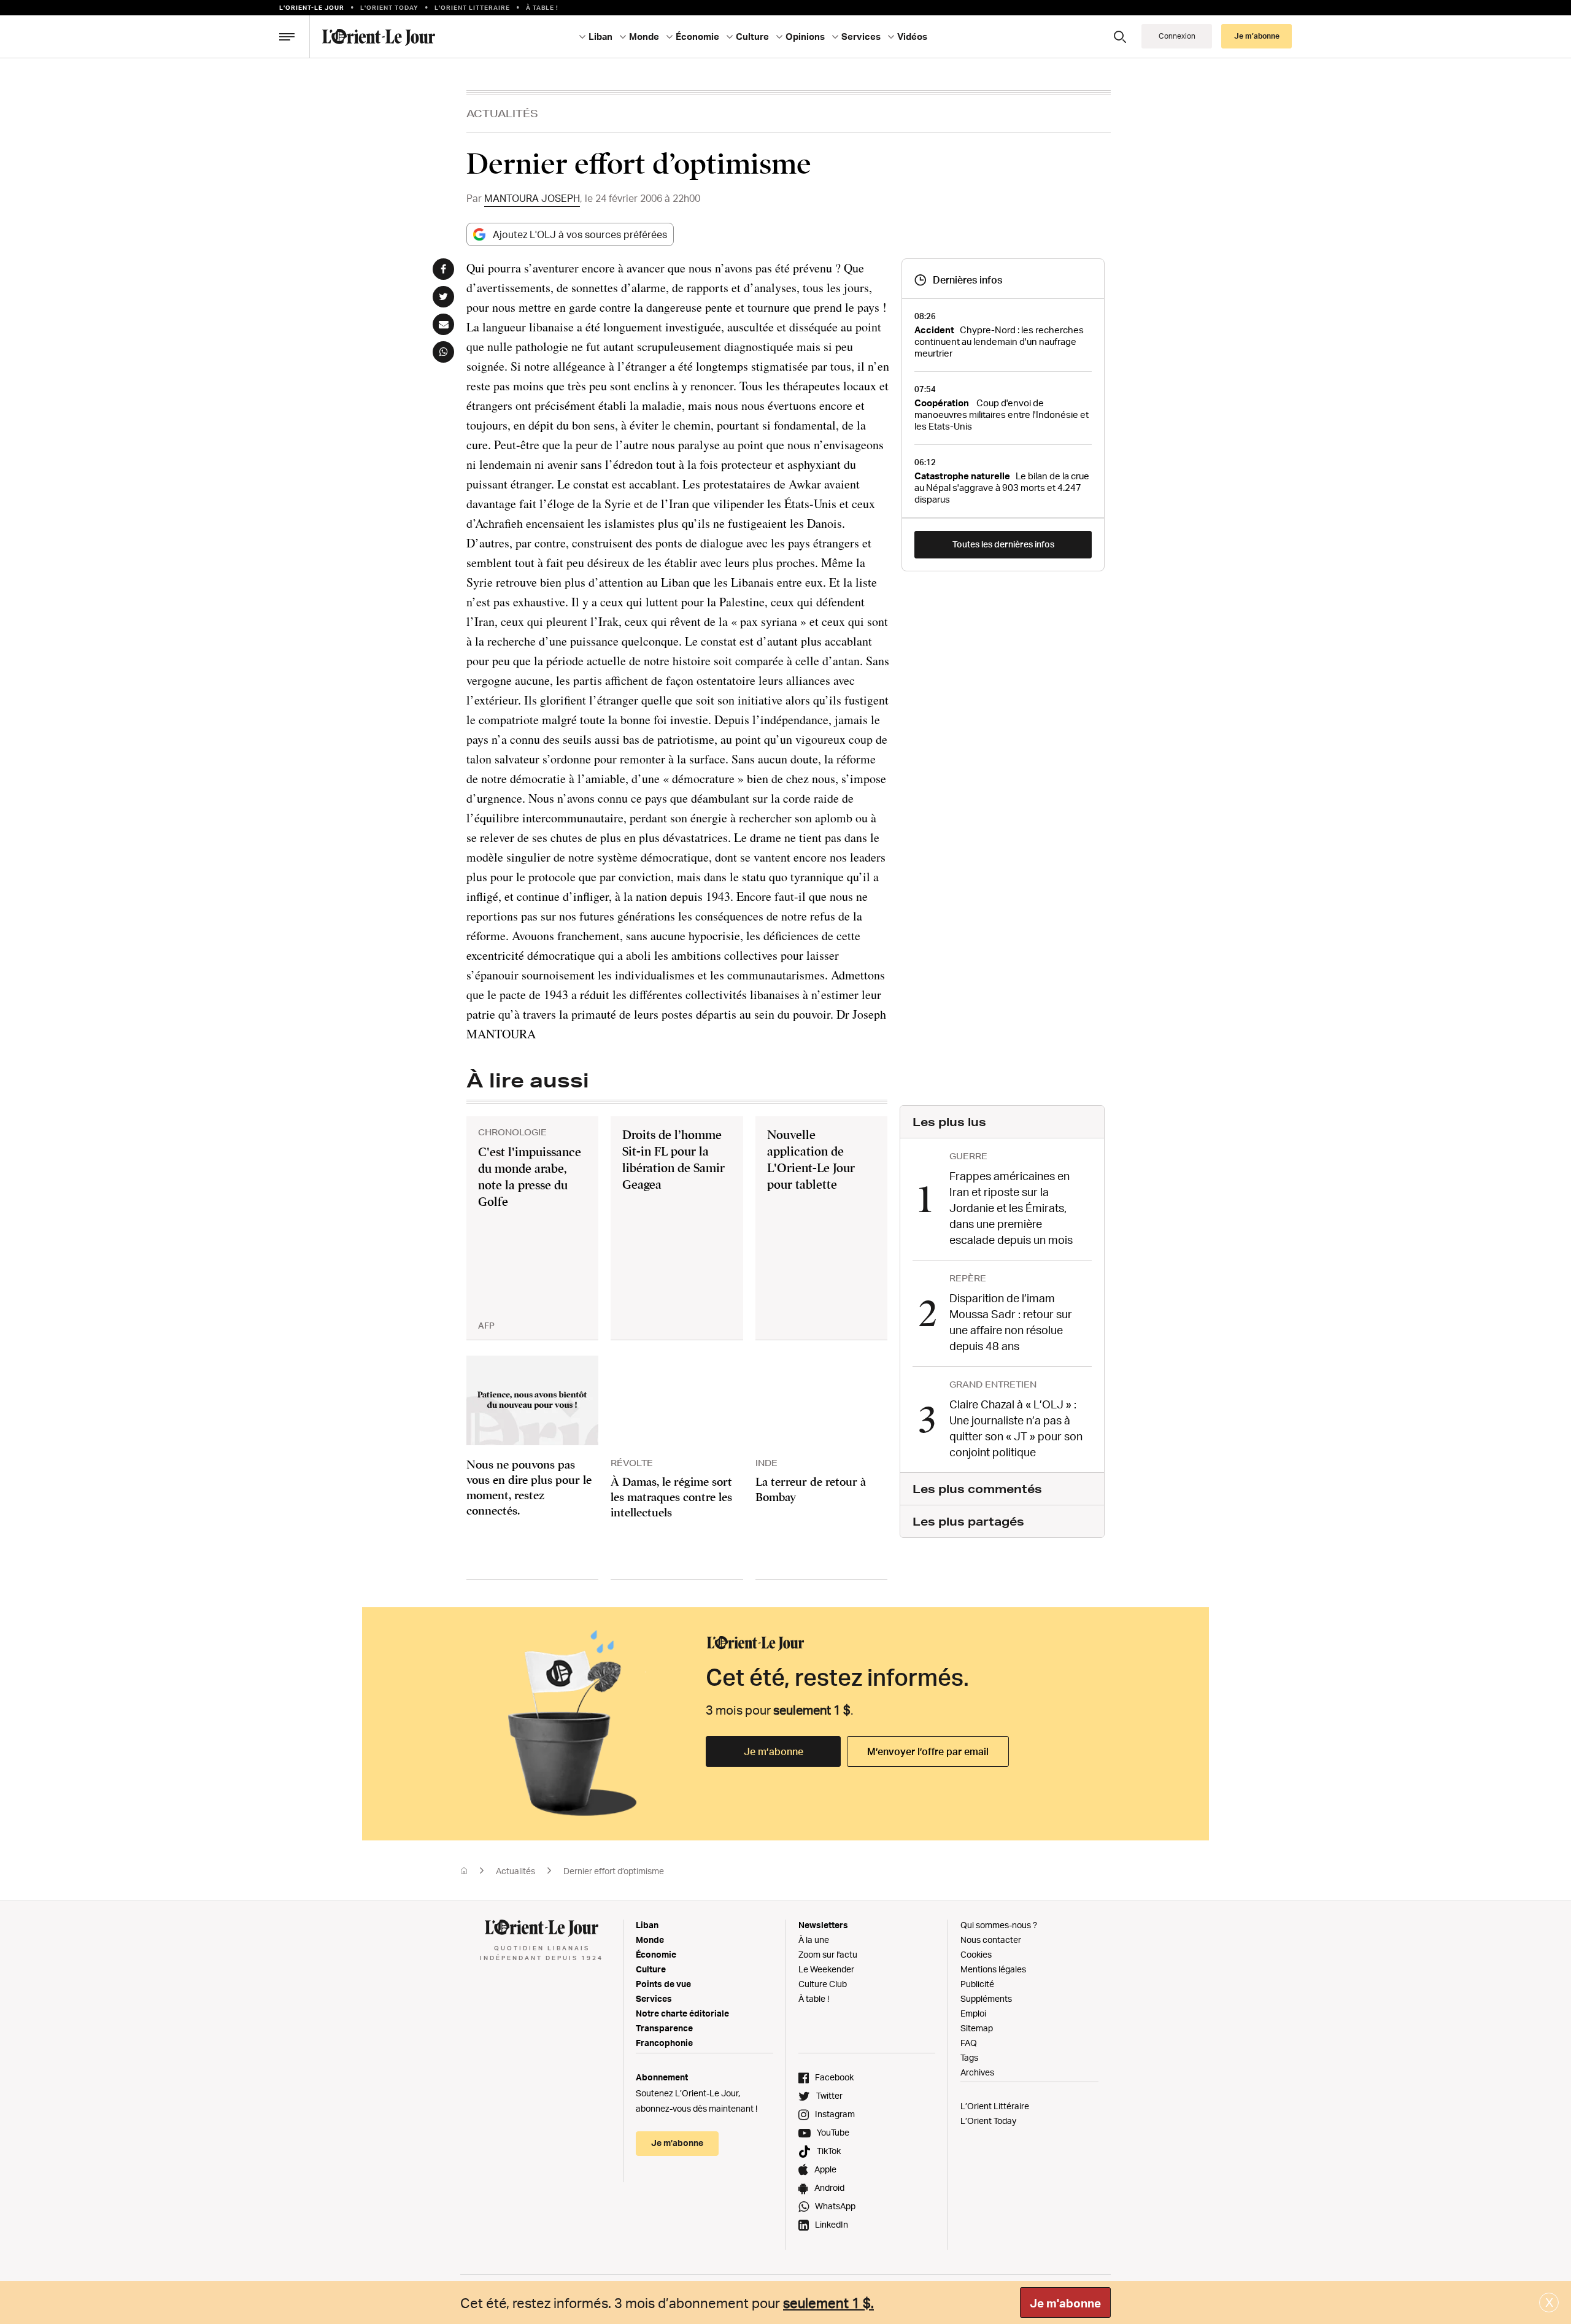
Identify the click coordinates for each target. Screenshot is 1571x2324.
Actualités (502, 113)
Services (654, 1998)
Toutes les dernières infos (1003, 544)
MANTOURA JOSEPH (532, 198)
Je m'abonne (1065, 2303)
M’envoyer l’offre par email (928, 1751)
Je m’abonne (774, 1751)
